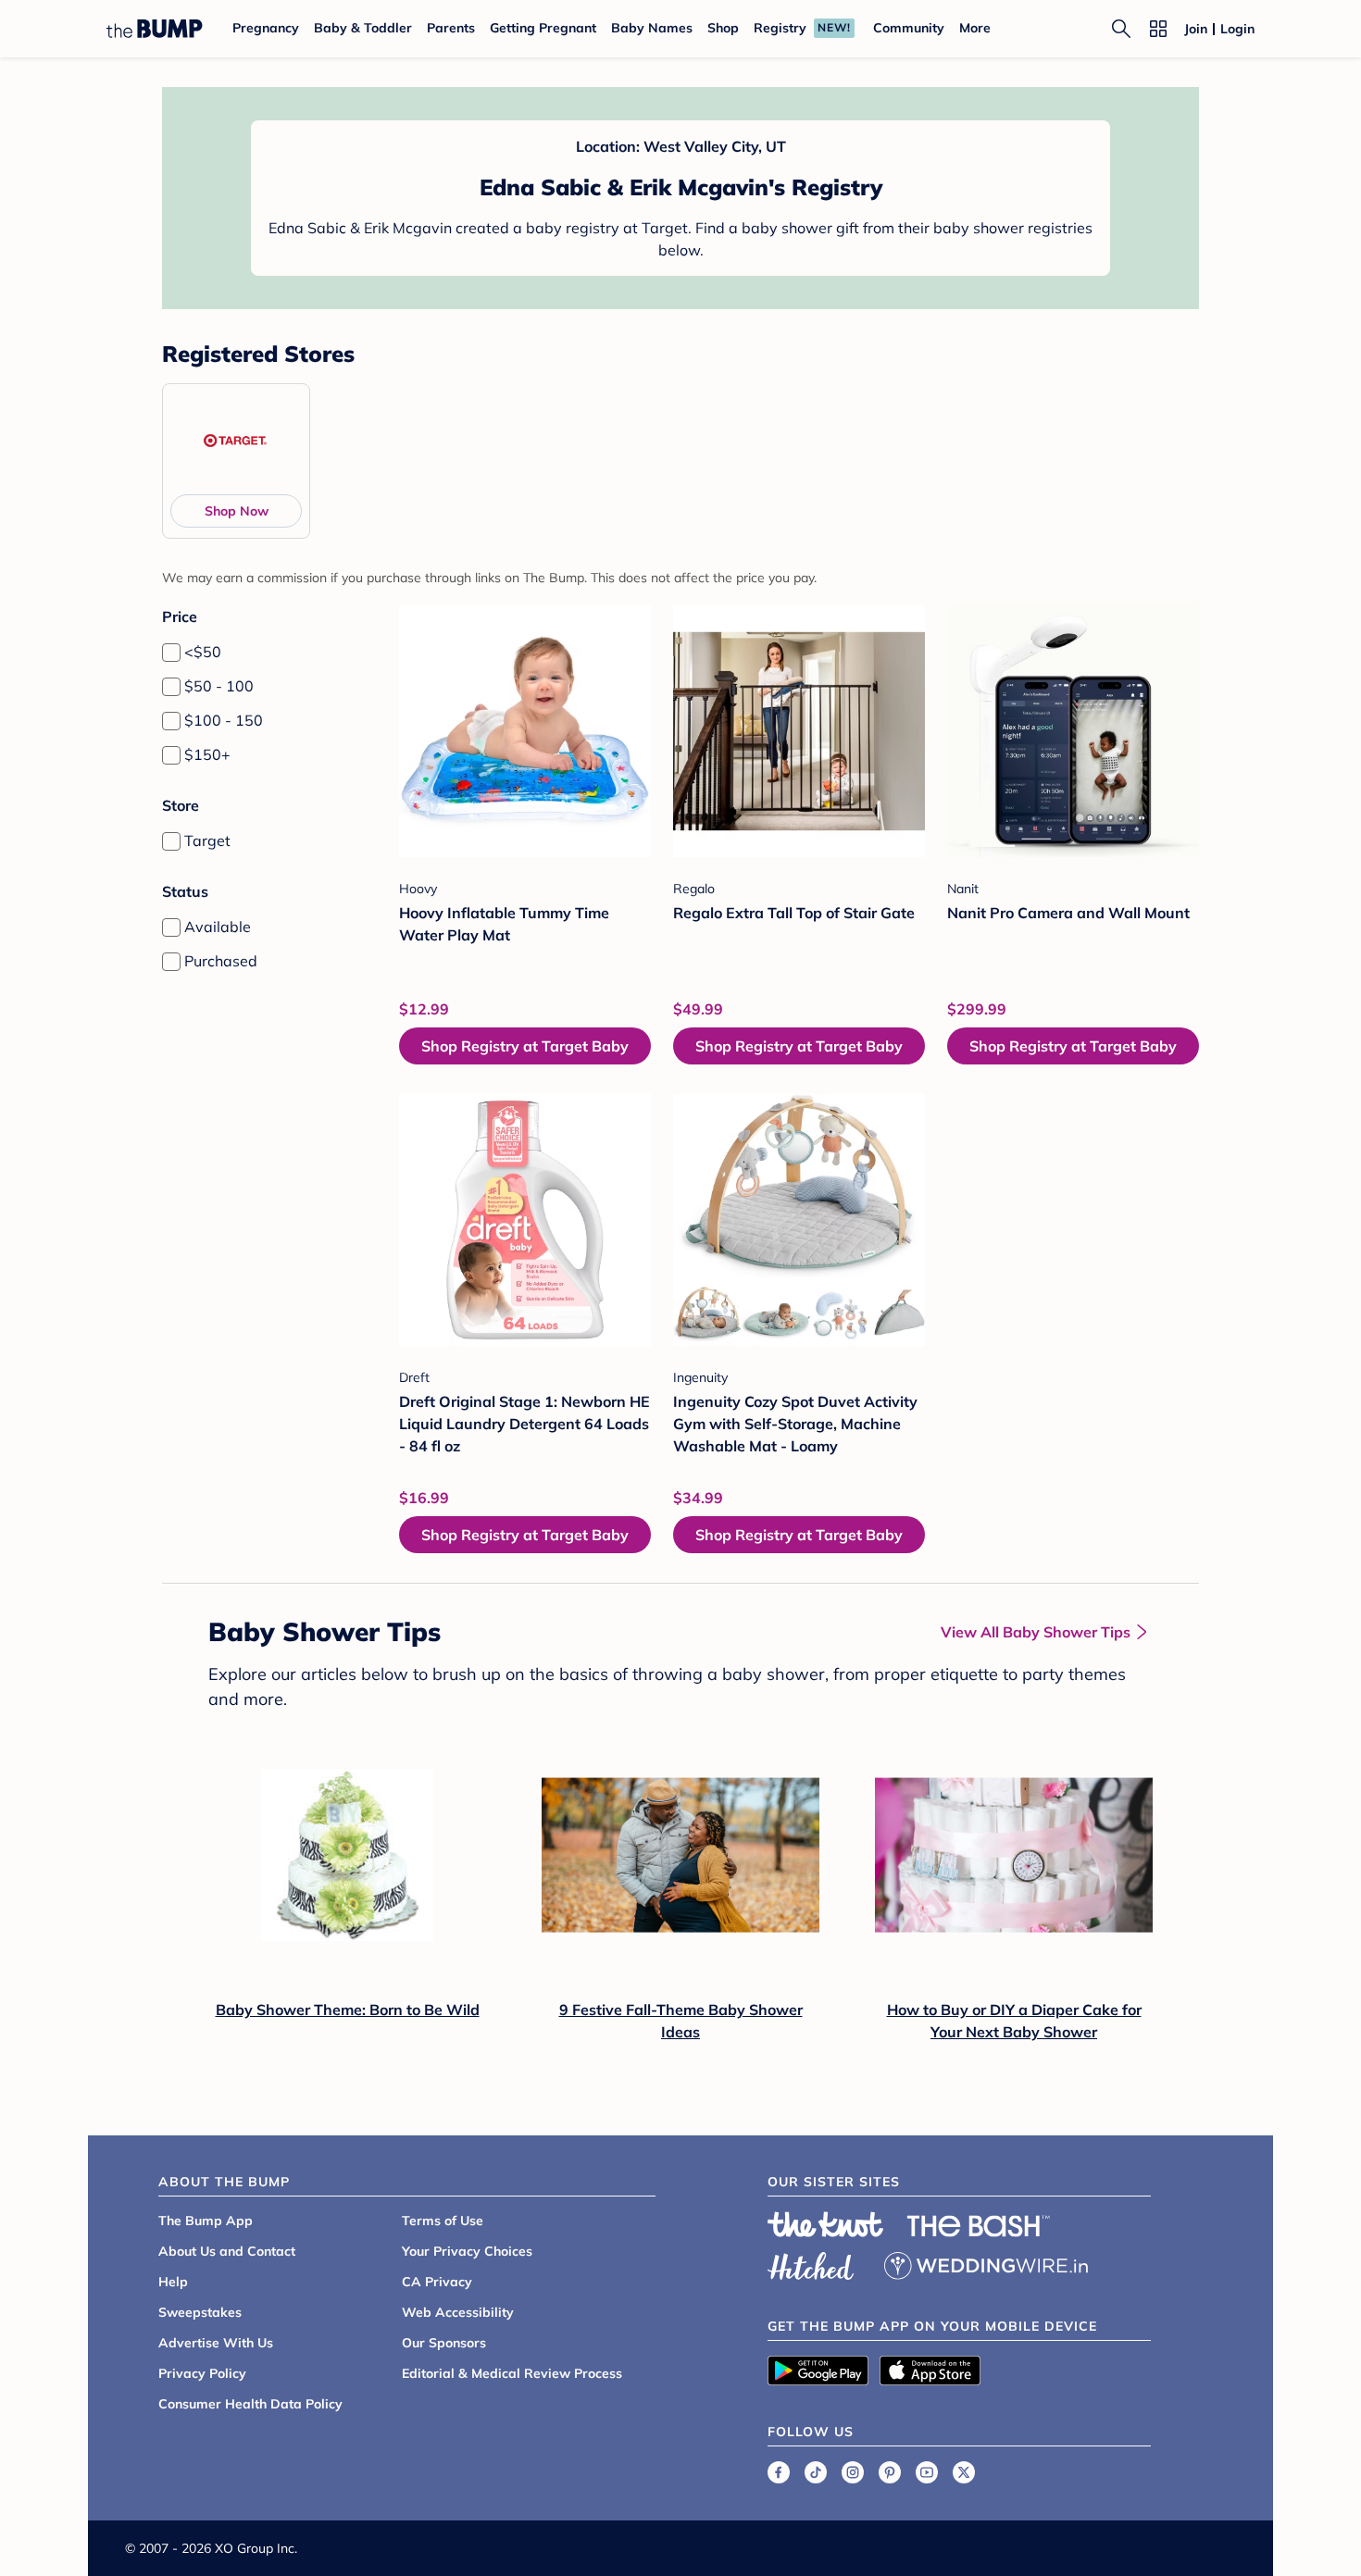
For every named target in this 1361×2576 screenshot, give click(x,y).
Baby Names (652, 28)
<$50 (203, 652)
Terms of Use (443, 2221)
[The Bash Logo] (979, 2226)
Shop (723, 28)
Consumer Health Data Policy (250, 2404)
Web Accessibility (458, 2312)
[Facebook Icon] (779, 2472)
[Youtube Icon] (927, 2472)
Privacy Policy (202, 2373)
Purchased (221, 961)
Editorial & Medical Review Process (512, 2373)
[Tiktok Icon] (816, 2472)
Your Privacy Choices (467, 2251)
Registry (780, 28)
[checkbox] (171, 653)
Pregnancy (266, 28)
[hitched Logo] (811, 2263)
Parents (451, 28)
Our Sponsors (444, 2343)
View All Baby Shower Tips (1036, 1632)
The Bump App (206, 2221)
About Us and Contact (227, 2251)
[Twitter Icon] (964, 2472)
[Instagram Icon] (853, 2472)
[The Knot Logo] (826, 2224)
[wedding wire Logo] (986, 2263)
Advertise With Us (216, 2343)
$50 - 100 (219, 686)
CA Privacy (437, 2282)
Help (173, 2282)
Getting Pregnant (543, 28)
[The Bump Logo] (155, 29)
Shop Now (237, 511)
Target (207, 840)
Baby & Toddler (363, 28)
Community (909, 28)
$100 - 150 (224, 720)
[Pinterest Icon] (890, 2472)
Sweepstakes (200, 2312)
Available (218, 927)
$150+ (207, 754)
